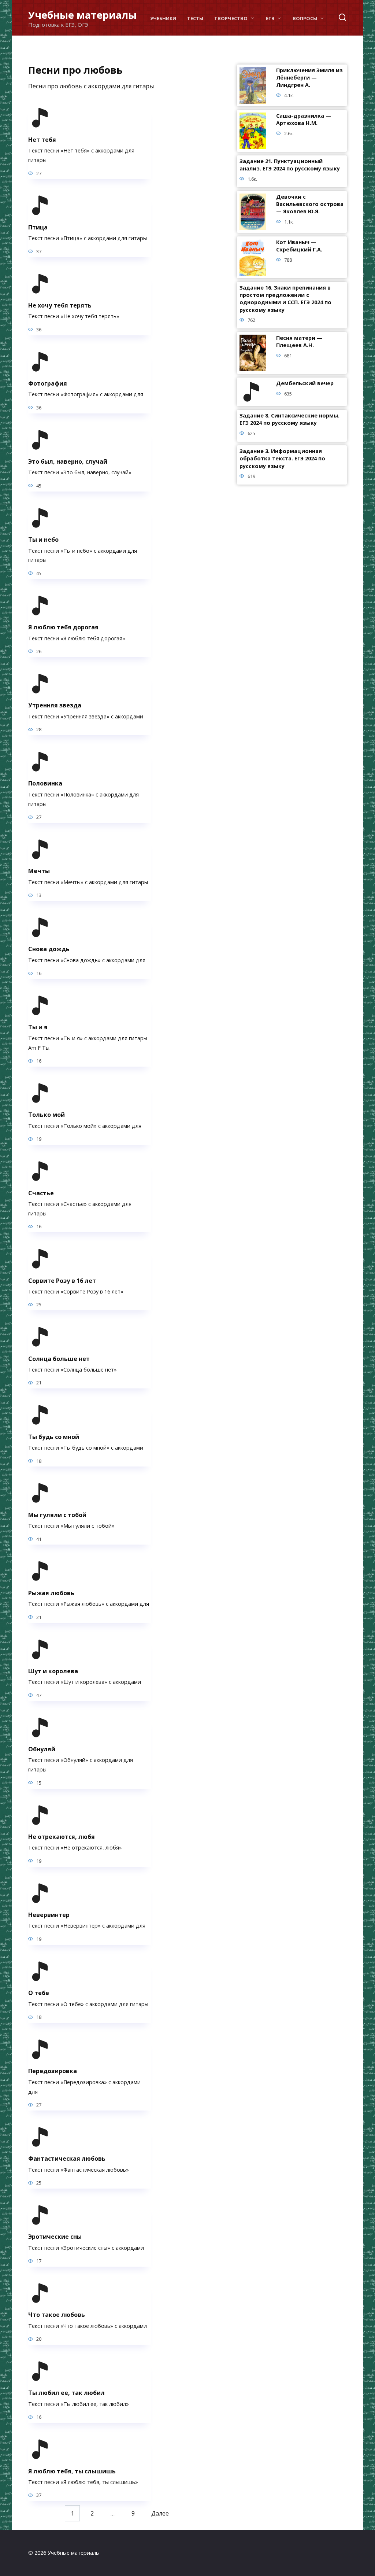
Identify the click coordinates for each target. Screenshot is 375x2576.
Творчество (231, 18)
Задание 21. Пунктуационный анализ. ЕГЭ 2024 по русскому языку (290, 165)
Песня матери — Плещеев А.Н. (299, 342)
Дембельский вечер (305, 384)
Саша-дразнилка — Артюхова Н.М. (304, 120)
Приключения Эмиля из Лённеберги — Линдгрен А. (309, 78)
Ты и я (38, 1027)
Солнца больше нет (59, 1358)
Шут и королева (53, 1671)
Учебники (163, 18)
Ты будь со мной (54, 1436)
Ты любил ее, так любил (66, 2393)
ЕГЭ (270, 18)
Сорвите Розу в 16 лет (62, 1280)
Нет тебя (42, 139)
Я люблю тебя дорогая (63, 627)
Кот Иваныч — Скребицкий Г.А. (299, 246)
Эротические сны (55, 2237)
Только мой (47, 1115)
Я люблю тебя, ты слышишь (72, 2471)
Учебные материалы (82, 15)
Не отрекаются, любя (62, 1837)
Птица (38, 227)
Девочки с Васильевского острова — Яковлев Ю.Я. (310, 204)
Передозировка (53, 2071)
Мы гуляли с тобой (57, 1515)
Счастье (41, 1193)
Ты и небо (43, 540)
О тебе (39, 1993)
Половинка (45, 783)
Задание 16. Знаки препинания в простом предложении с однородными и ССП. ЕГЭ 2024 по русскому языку (285, 299)
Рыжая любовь (51, 1593)
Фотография (48, 383)
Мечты (39, 871)
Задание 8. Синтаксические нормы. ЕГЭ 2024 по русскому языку (289, 419)
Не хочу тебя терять (60, 305)
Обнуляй (42, 1749)
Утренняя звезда (55, 705)
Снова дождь (49, 949)
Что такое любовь (57, 2315)
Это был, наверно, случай (68, 461)
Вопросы (305, 18)
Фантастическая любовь (67, 2159)
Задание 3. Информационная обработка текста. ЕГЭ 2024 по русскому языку (282, 459)
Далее (160, 2513)
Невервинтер (49, 1915)
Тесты (195, 18)
